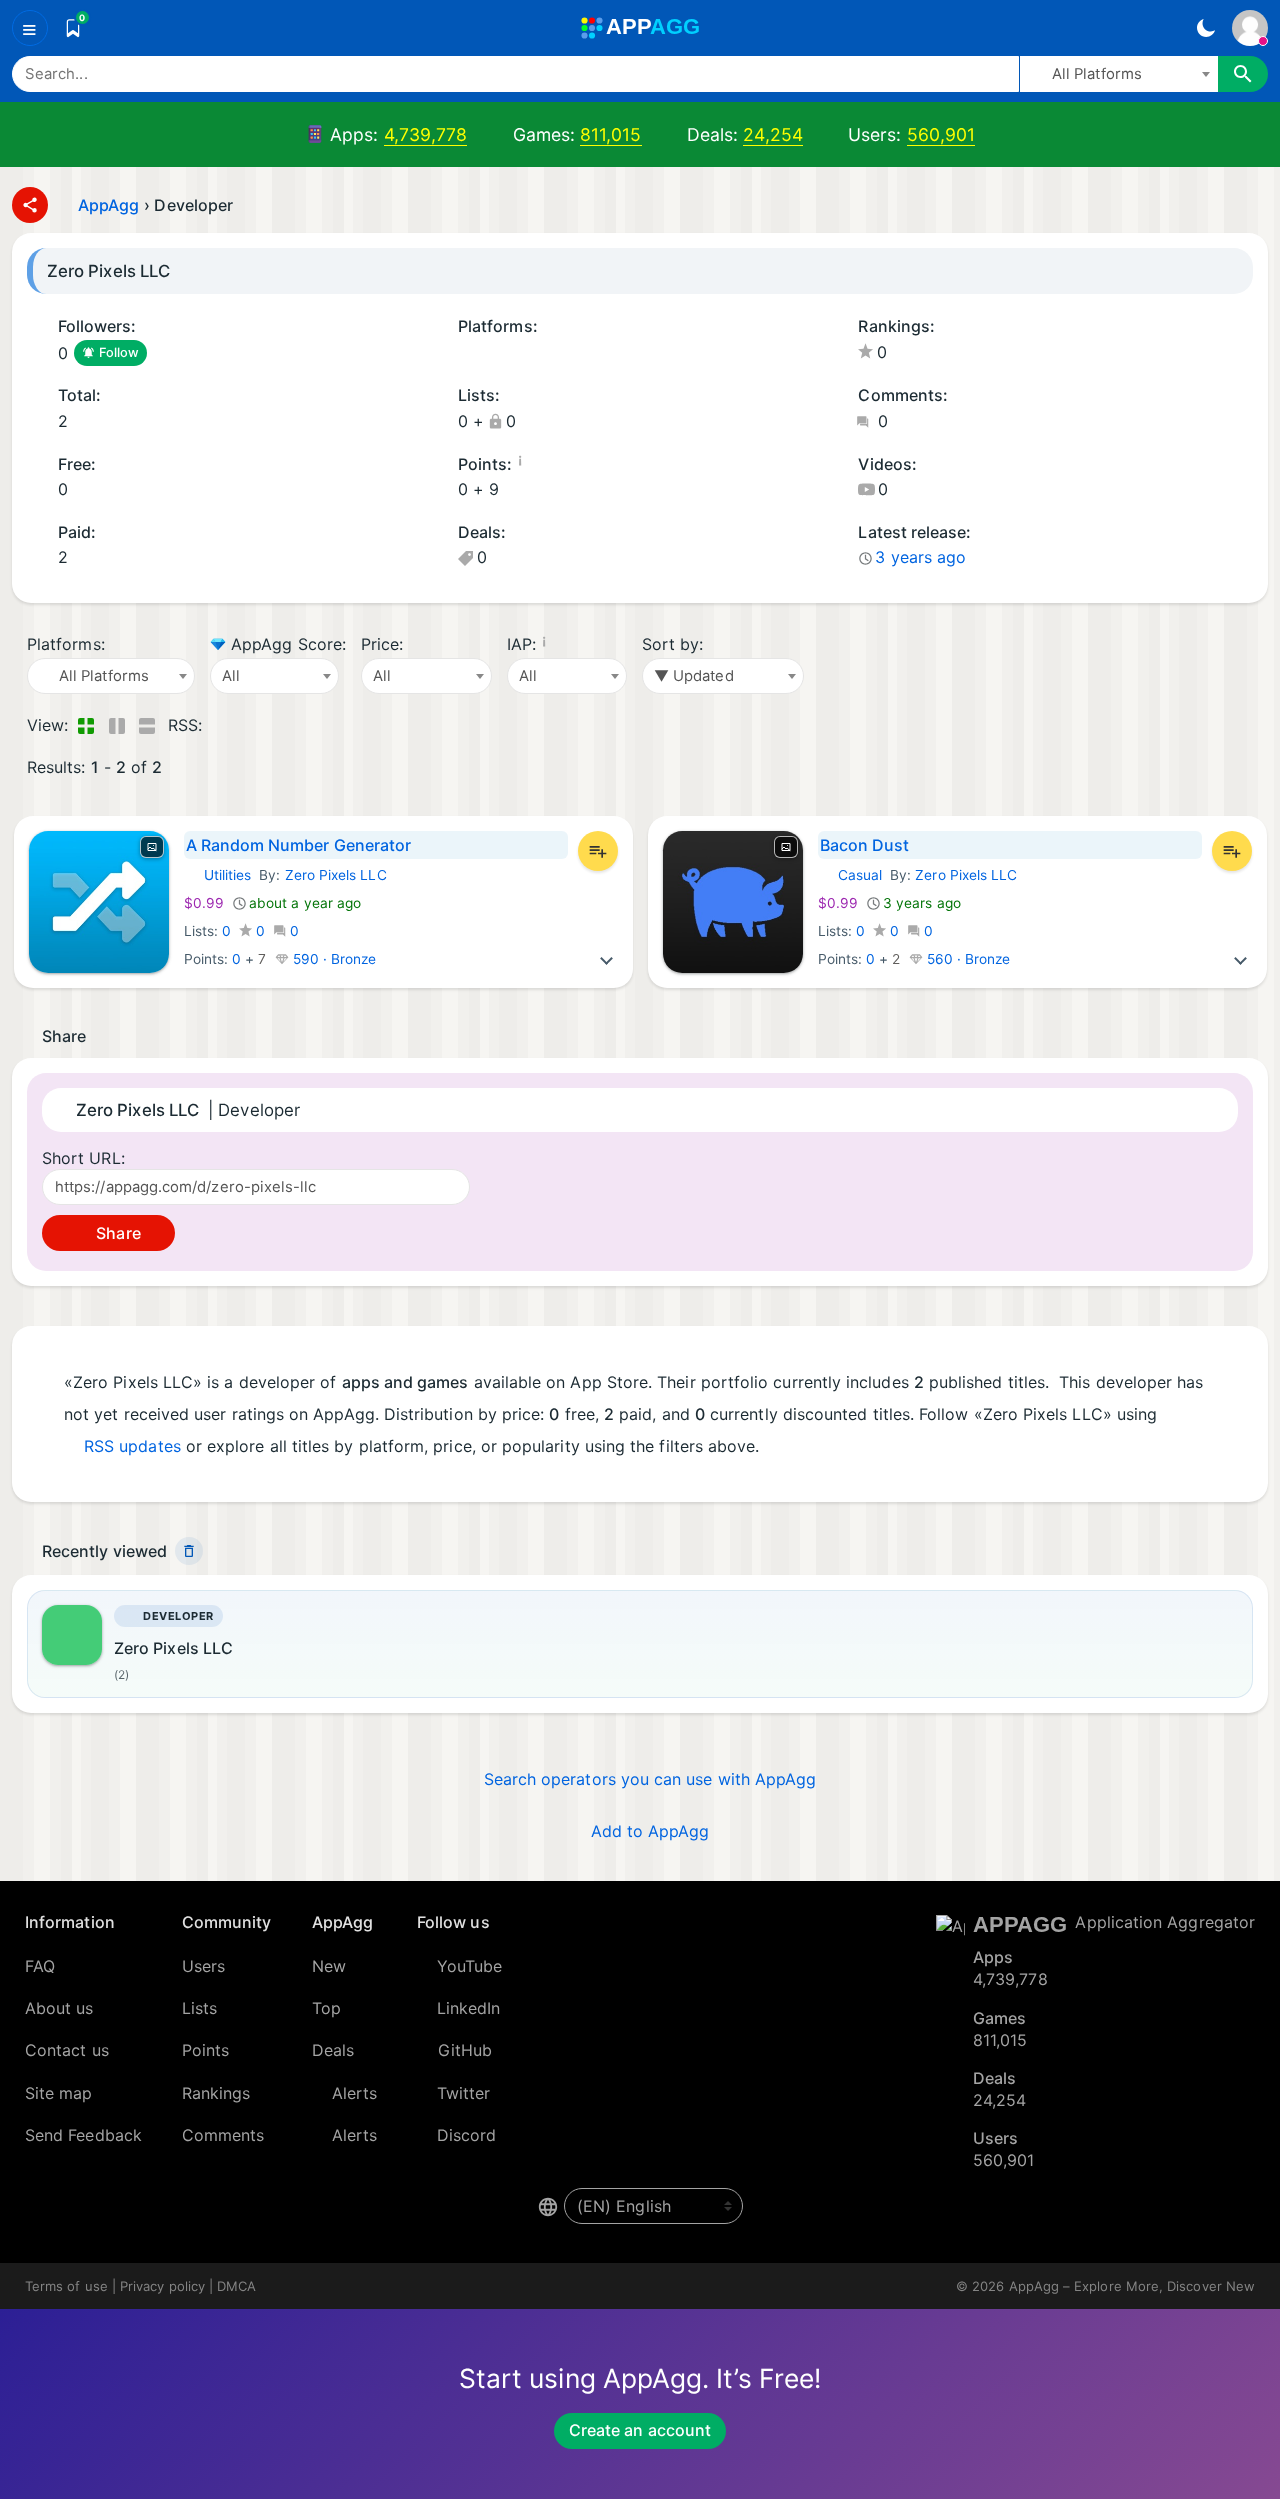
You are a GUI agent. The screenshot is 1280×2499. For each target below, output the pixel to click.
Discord (467, 2135)
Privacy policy (162, 2286)
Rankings (216, 2093)
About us (59, 2008)
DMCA (236, 2286)
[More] (607, 959)
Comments (223, 2135)
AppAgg (108, 205)
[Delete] (189, 1551)
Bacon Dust (865, 845)
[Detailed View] (116, 725)
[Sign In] (1250, 28)
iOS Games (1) (491, 354)
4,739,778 (426, 134)
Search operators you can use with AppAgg (650, 1779)
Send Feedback (83, 2135)
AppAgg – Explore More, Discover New (1132, 2286)
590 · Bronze (333, 959)
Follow (119, 352)
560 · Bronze (967, 959)
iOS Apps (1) (464, 354)
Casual (850, 875)
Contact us (67, 2050)
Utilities (218, 875)
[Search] (1243, 74)
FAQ (40, 1966)
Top (326, 2008)
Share (116, 1233)
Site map (59, 2093)
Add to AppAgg (650, 1831)
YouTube (470, 1966)
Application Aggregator (1165, 1922)
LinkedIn (469, 2008)
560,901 (941, 134)
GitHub (465, 2050)
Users (203, 1966)
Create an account (640, 2430)
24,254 (772, 134)
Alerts (354, 2093)
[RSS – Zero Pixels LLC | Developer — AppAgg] (221, 725)
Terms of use (66, 2286)
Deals (333, 2050)
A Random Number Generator (299, 845)
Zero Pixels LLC (336, 875)
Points (205, 2050)
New (329, 1966)
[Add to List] (598, 851)
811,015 (611, 134)
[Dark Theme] (1205, 28)
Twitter (464, 2093)
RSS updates (132, 1446)
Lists (199, 2008)
